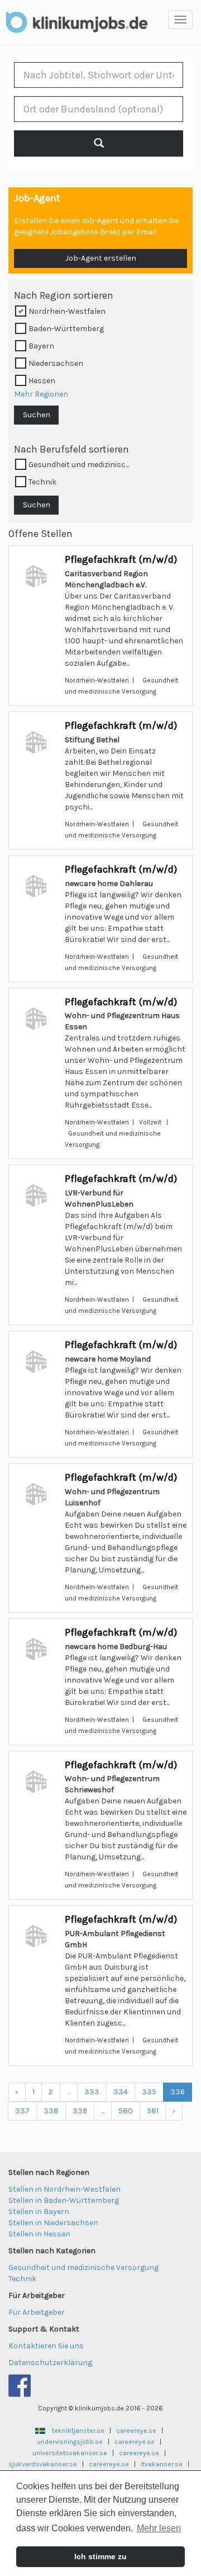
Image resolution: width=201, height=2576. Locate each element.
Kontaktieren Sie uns (46, 2346)
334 (121, 2092)
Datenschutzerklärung (50, 2363)
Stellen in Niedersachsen (53, 2223)
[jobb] (99, 143)
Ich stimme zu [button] (100, 2556)
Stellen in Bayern (39, 2212)
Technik (22, 2279)
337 (22, 2111)
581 (153, 2111)
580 (126, 2111)
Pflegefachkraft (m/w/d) (121, 559)
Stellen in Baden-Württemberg (64, 2200)
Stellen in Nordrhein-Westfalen (64, 2189)
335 (149, 2092)
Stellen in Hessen (39, 2234)
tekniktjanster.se (78, 2431)
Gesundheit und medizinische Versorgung (83, 2267)
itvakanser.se (162, 2464)
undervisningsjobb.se (70, 2442)
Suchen (37, 415)
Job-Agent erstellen (101, 258)
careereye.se (136, 2431)
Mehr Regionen (41, 394)
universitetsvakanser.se (70, 2453)
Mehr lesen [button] (159, 2528)
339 (80, 2111)
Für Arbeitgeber (37, 2312)
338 (51, 2111)
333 (92, 2092)
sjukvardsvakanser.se (43, 2464)
